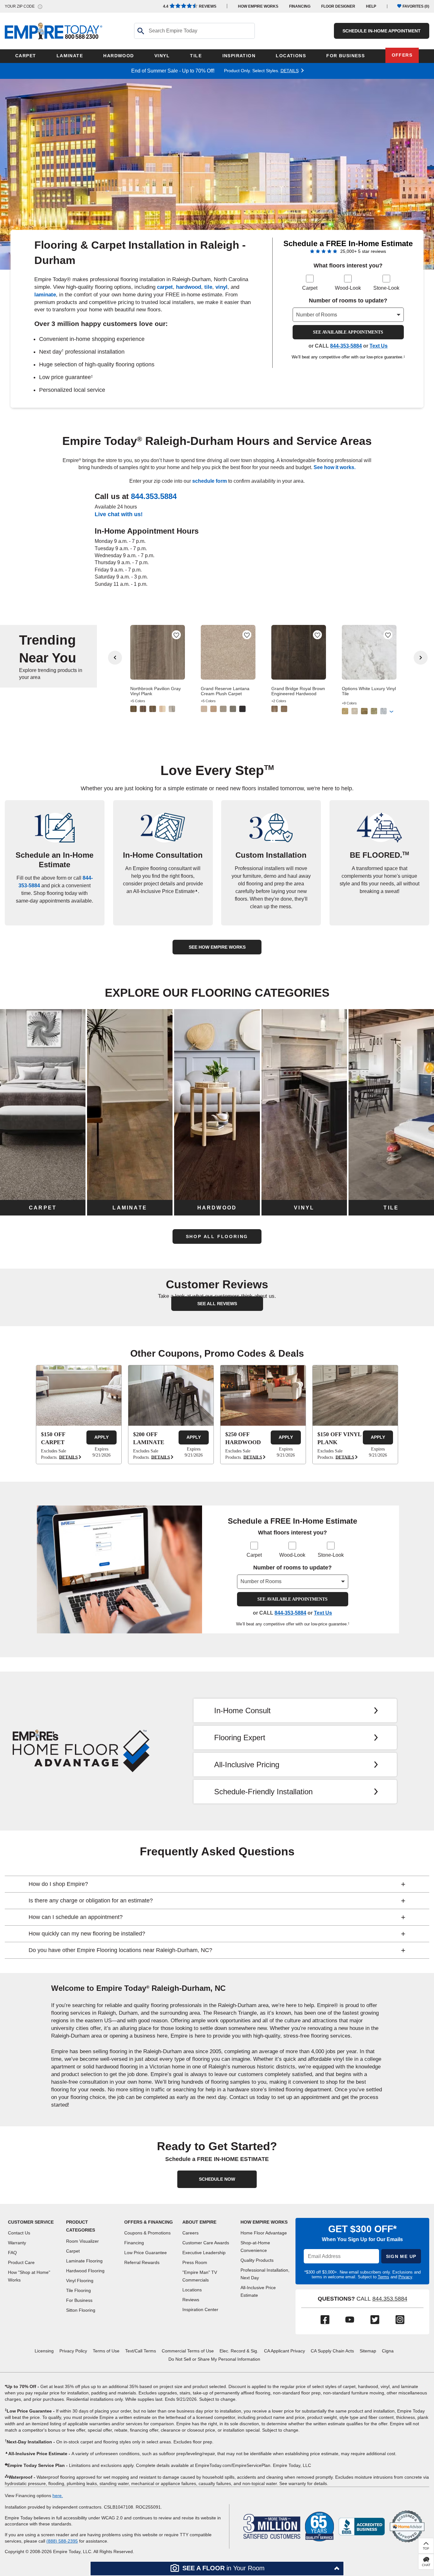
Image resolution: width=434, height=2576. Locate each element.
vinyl (221, 287)
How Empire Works (264, 2222)
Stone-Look (386, 288)
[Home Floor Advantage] (81, 1751)
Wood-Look (348, 288)
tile (208, 287)
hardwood (189, 287)
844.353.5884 (154, 496)
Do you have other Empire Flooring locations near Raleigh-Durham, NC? (120, 1950)
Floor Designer (338, 6)
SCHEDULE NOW (217, 2179)
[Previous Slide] (115, 658)
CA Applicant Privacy (285, 2351)
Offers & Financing (149, 2222)
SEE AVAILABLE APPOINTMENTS (348, 332)
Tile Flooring (78, 2290)
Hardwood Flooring (85, 2271)
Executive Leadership (204, 2253)
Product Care (21, 2262)
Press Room (195, 2262)
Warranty (17, 2243)
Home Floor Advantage (264, 2233)
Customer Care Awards (206, 2243)
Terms (383, 2277)
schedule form (210, 481)
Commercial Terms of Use (188, 2351)
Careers (190, 2233)
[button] (217, 2569)
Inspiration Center (200, 2309)
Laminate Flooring (84, 2261)
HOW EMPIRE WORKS (258, 6)
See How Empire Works (217, 947)
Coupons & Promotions (147, 2233)
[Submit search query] (140, 31)
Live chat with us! (119, 514)
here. (58, 2496)
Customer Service (31, 2222)
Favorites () (416, 6)
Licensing (44, 2351)
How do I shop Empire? (58, 1884)
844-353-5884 (346, 346)
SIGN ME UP (401, 2256)
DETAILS (290, 71)
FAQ (12, 2253)
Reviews (190, 6)
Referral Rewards (142, 2262)
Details (68, 1457)
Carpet (310, 288)
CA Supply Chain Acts (332, 2351)
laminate (45, 295)
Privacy (405, 2277)
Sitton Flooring (81, 2310)
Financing (300, 6)
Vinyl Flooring (80, 2281)
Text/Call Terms (141, 2351)
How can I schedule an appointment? (76, 1917)
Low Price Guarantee (146, 2253)
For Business (79, 2300)
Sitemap (368, 2351)
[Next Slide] (421, 658)
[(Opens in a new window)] (362, 2526)
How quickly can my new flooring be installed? (87, 1934)
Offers (402, 55)
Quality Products (257, 2260)
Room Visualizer (82, 2241)
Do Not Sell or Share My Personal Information (214, 2359)
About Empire (199, 2222)
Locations (192, 2290)
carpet (165, 287)
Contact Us (19, 2233)
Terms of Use (106, 2351)
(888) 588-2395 (62, 2541)
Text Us (379, 346)
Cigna (388, 2351)
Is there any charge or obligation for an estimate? (91, 1901)
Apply (102, 1437)
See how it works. (335, 467)
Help (371, 6)
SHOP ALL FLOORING (217, 1236)
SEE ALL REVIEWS (217, 1304)
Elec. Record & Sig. (239, 2351)
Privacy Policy (73, 2351)
